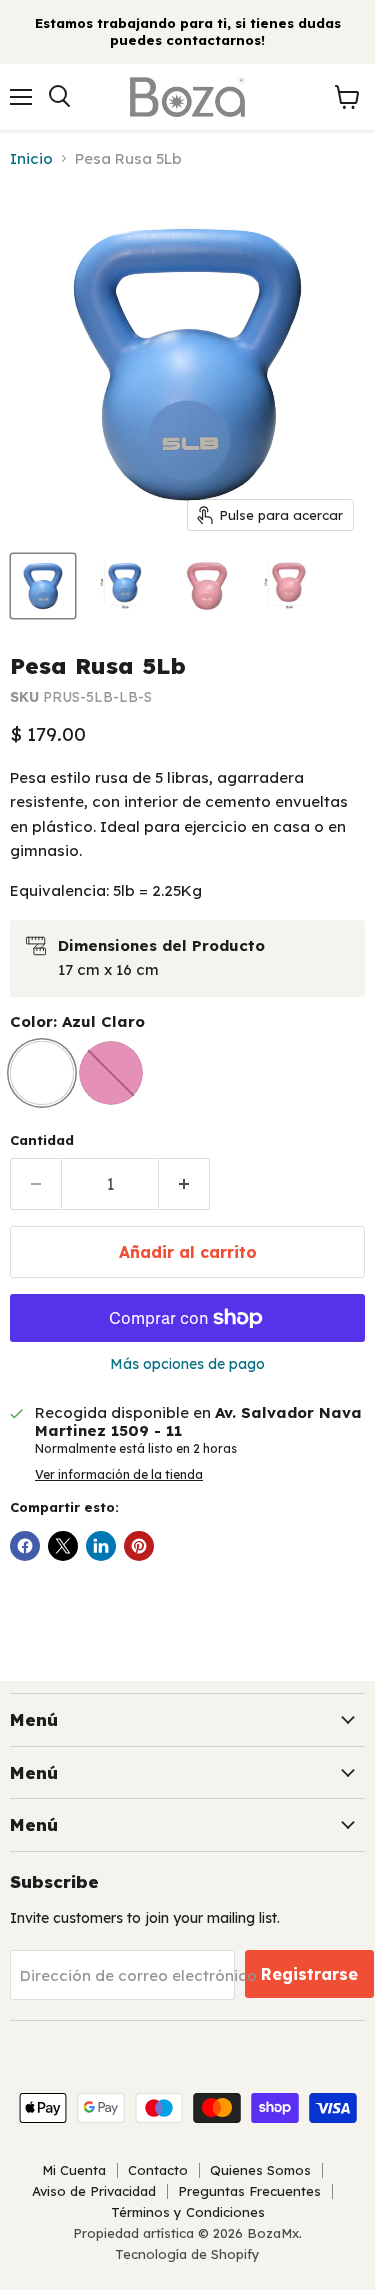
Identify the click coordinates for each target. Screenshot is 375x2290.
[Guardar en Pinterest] (139, 1546)
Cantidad (42, 1140)
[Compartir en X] (63, 1546)
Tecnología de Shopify (187, 2254)
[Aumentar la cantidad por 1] (184, 1184)
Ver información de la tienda (119, 1475)
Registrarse (309, 1974)
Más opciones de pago (187, 1364)
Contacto (158, 2170)
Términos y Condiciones (188, 2212)
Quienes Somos (260, 2170)
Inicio (31, 158)
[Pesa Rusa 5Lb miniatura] (43, 586)
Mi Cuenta (74, 2170)
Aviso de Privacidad (94, 2191)
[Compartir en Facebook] (25, 1546)
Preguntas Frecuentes (249, 2191)
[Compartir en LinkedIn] (101, 1546)
